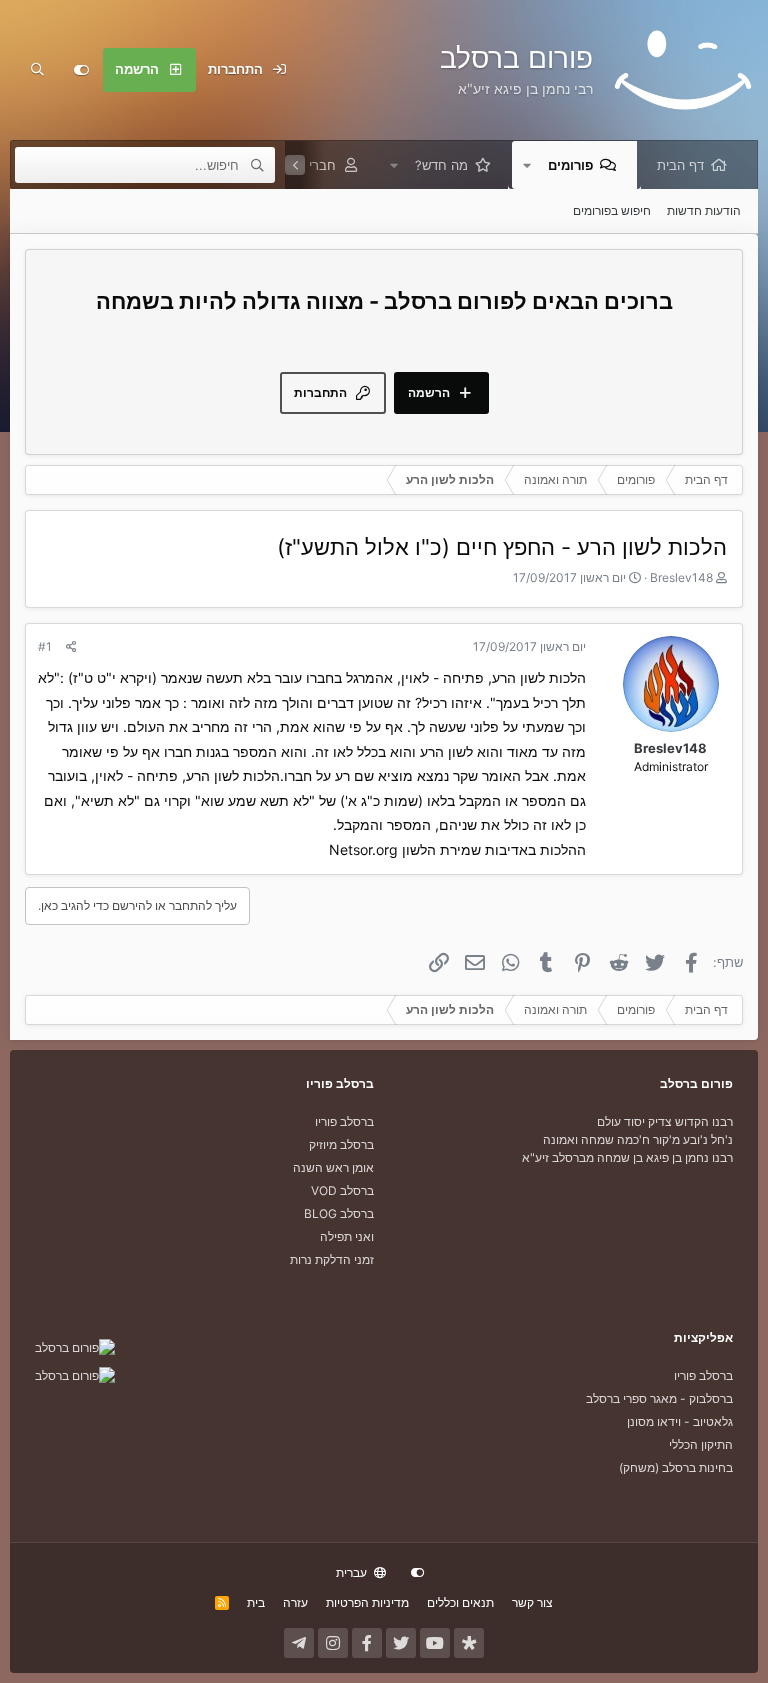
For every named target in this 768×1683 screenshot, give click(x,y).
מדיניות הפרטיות (367, 1602)
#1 (45, 646)
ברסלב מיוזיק (341, 1144)
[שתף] (71, 647)
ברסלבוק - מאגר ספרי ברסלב (659, 1398)
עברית (353, 1572)
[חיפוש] (37, 70)
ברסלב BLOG (339, 1213)
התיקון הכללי (701, 1444)
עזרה (295, 1602)
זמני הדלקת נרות (332, 1259)
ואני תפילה (347, 1236)
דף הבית (680, 165)
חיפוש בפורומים (612, 210)
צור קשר (532, 1602)
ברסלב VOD (342, 1190)
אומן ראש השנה (333, 1167)
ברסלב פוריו (344, 1121)
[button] (526, 165)
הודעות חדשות (704, 210)
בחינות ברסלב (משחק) (676, 1467)
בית (256, 1602)
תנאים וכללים (460, 1602)
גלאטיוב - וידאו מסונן (680, 1421)
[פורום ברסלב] (75, 1347)
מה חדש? (441, 165)
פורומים (570, 165)
